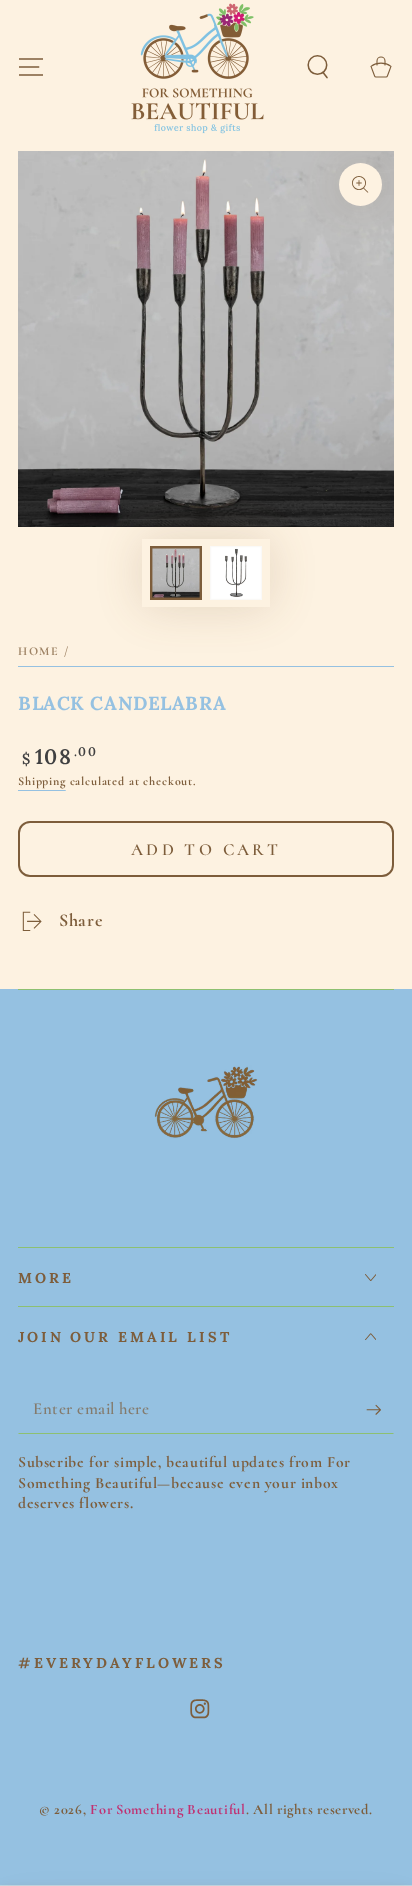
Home (38, 651)
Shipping (42, 781)
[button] (318, 67)
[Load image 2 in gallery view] (236, 573)
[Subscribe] (380, 1409)
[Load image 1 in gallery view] (176, 573)
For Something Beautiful (168, 1809)
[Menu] (31, 67)
